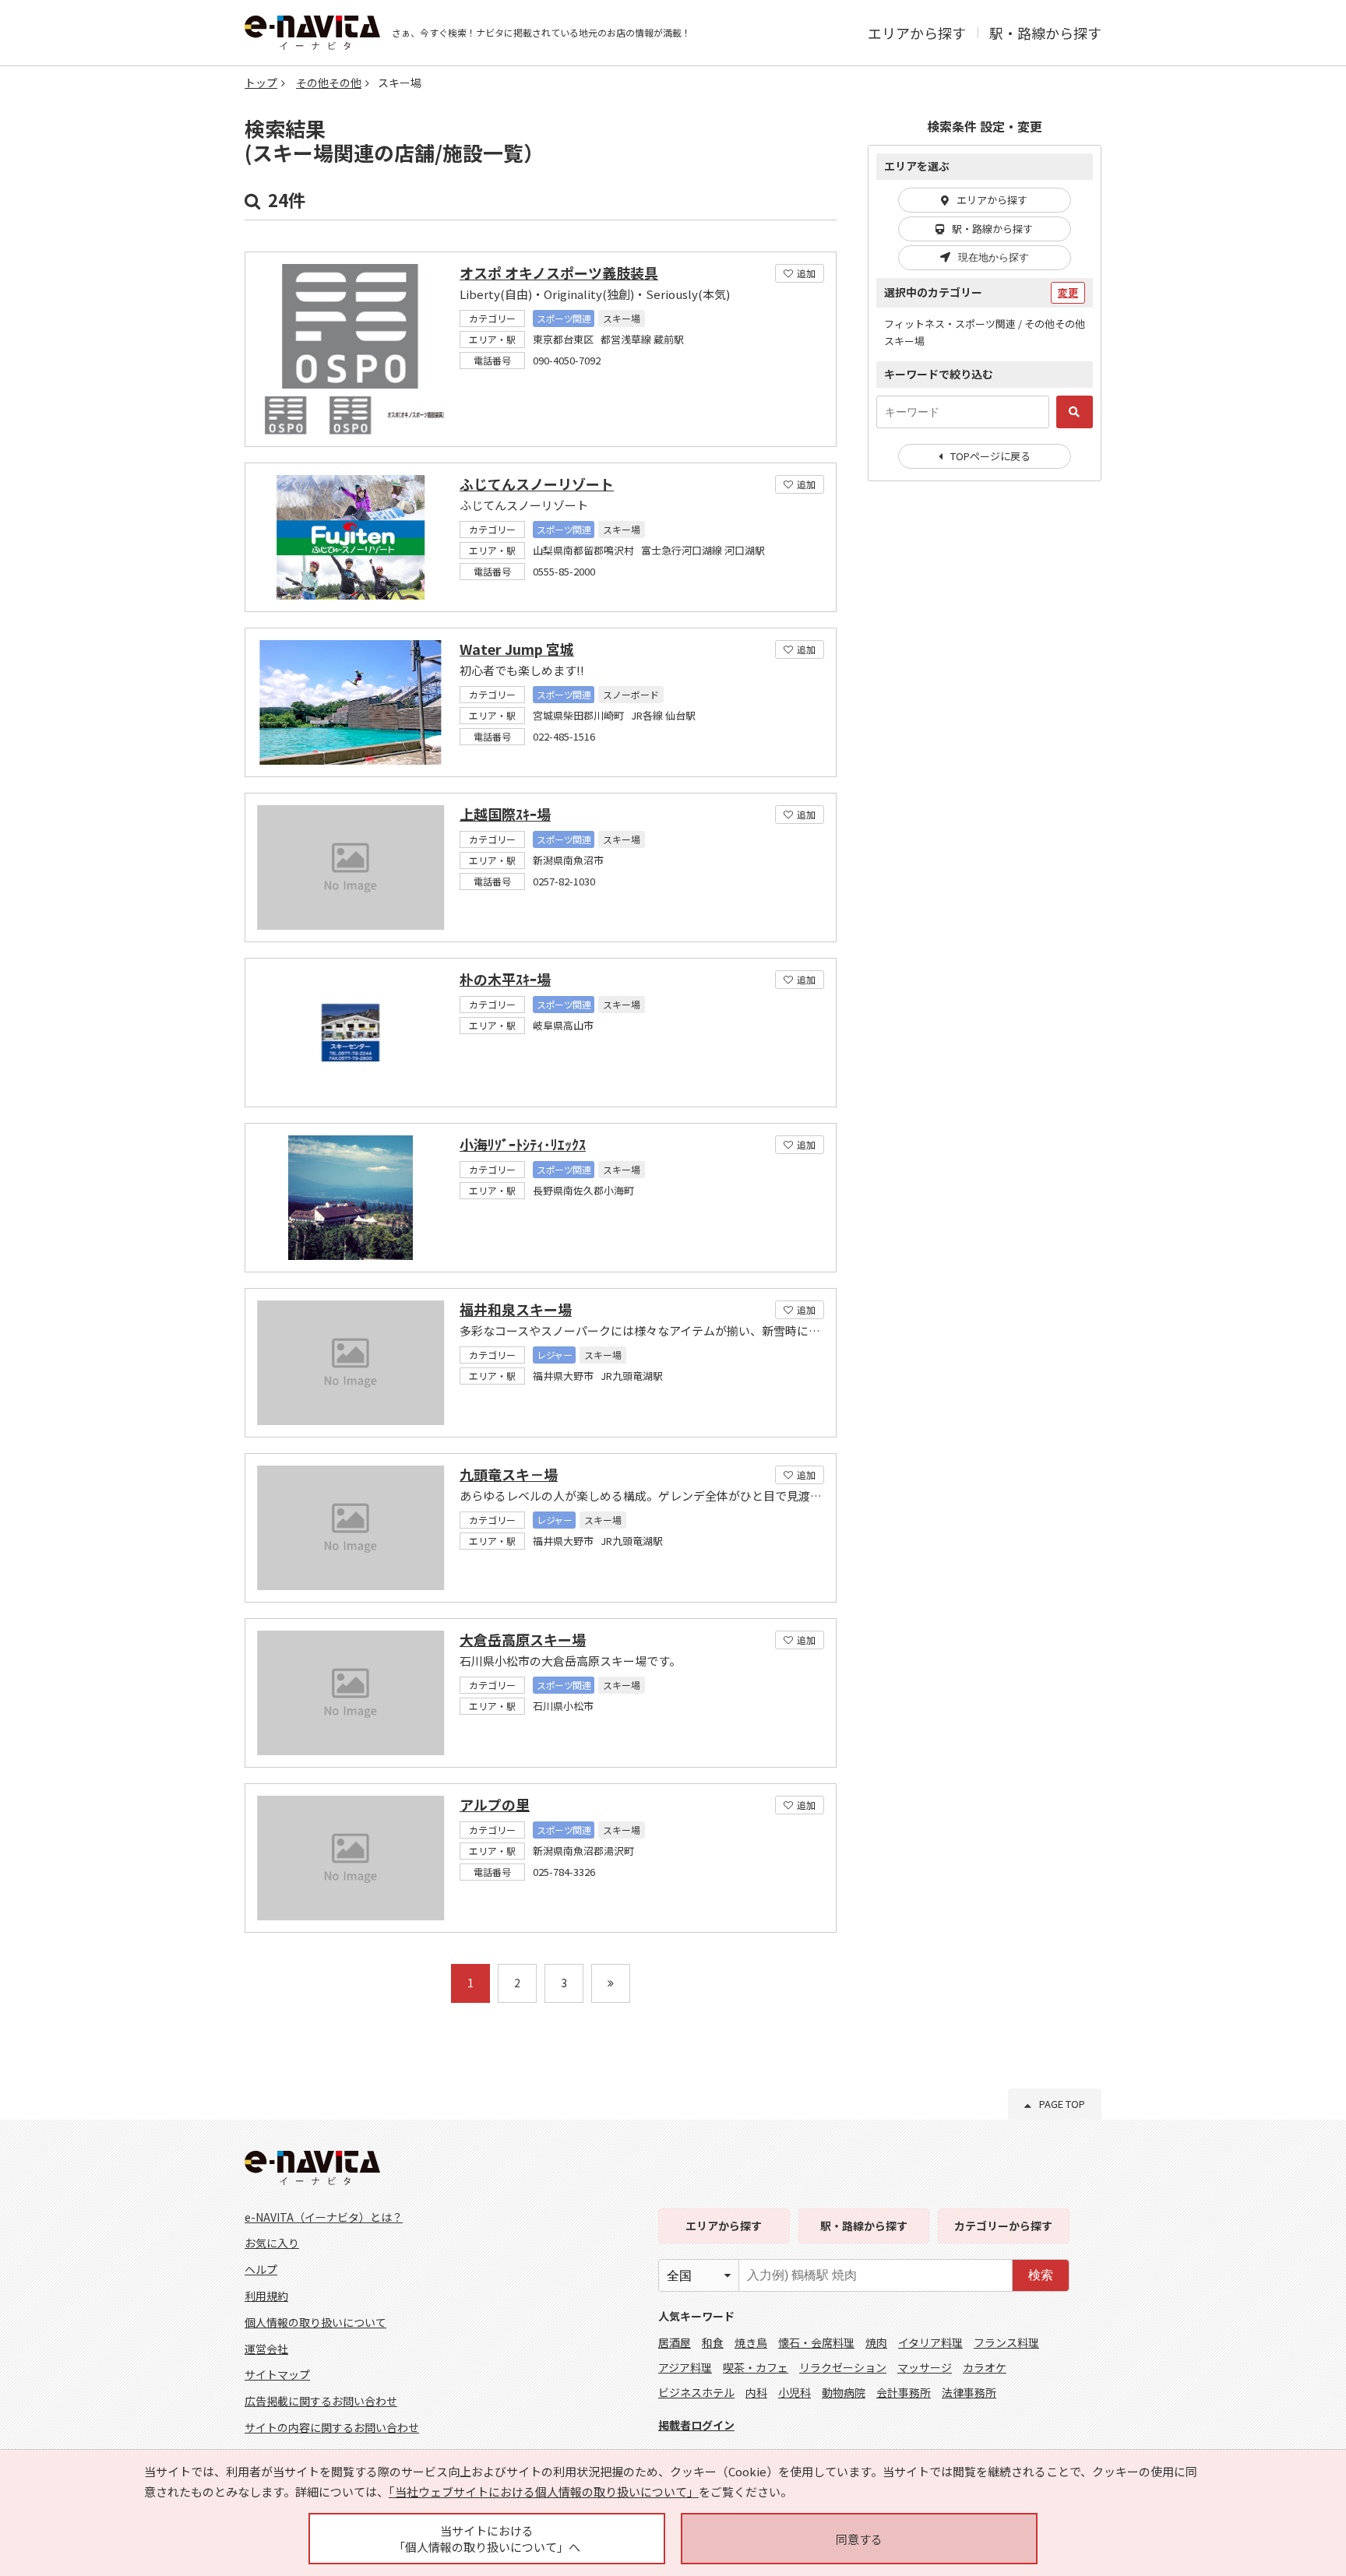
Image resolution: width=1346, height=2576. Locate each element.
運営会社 (266, 2349)
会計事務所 (904, 2392)
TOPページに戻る (990, 456)
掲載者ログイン (696, 2425)
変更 (1068, 292)
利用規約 (266, 2296)
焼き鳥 (751, 2342)
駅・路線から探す (1045, 33)
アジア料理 (685, 2367)
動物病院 (844, 2392)
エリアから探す (917, 33)
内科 (756, 2392)
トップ (261, 83)
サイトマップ (277, 2374)
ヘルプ (261, 2269)
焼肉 (876, 2342)
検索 (1041, 2275)
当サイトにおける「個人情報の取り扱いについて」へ (487, 2539)
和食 (713, 2342)
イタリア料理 (930, 2342)
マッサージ (925, 2367)
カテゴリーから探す (1003, 2226)
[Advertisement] (985, 746)
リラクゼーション (843, 2367)
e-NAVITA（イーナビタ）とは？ (324, 2217)
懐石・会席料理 (816, 2342)
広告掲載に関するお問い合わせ (321, 2401)
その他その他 (329, 83)
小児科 (795, 2392)
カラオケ (985, 2367)
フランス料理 (1006, 2342)
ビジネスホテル (696, 2392)
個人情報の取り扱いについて (315, 2322)
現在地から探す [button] (994, 257)
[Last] (611, 1983)
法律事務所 (969, 2392)
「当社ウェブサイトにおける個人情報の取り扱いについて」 (544, 2492)
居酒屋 (675, 2342)
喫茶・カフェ (756, 2367)
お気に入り (272, 2243)
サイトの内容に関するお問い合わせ (332, 2427)
